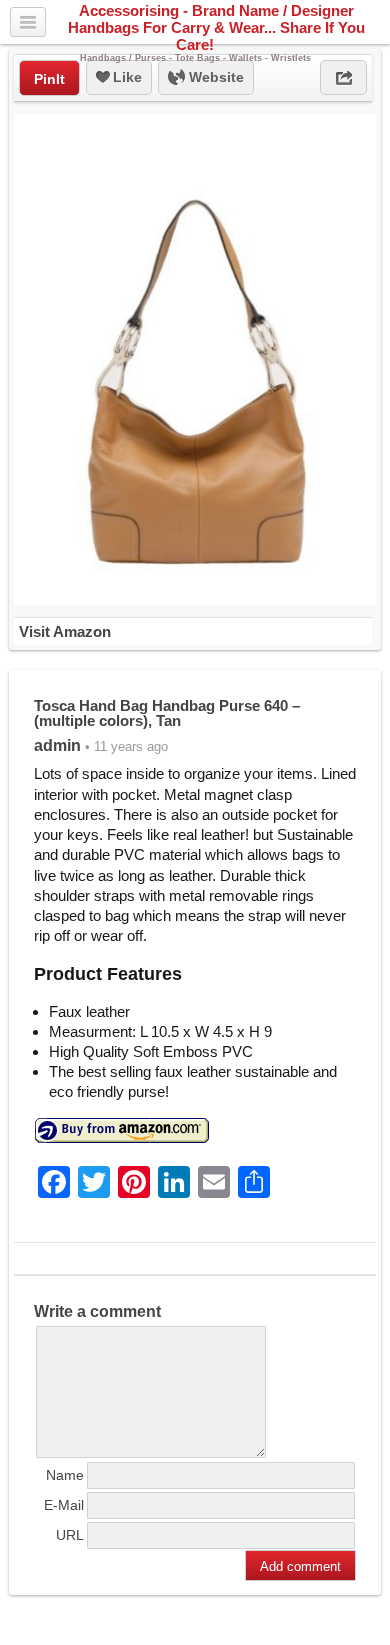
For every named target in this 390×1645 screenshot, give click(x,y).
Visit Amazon (65, 631)
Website (214, 77)
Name (65, 1475)
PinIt (49, 79)
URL (70, 1535)
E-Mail (64, 1505)
